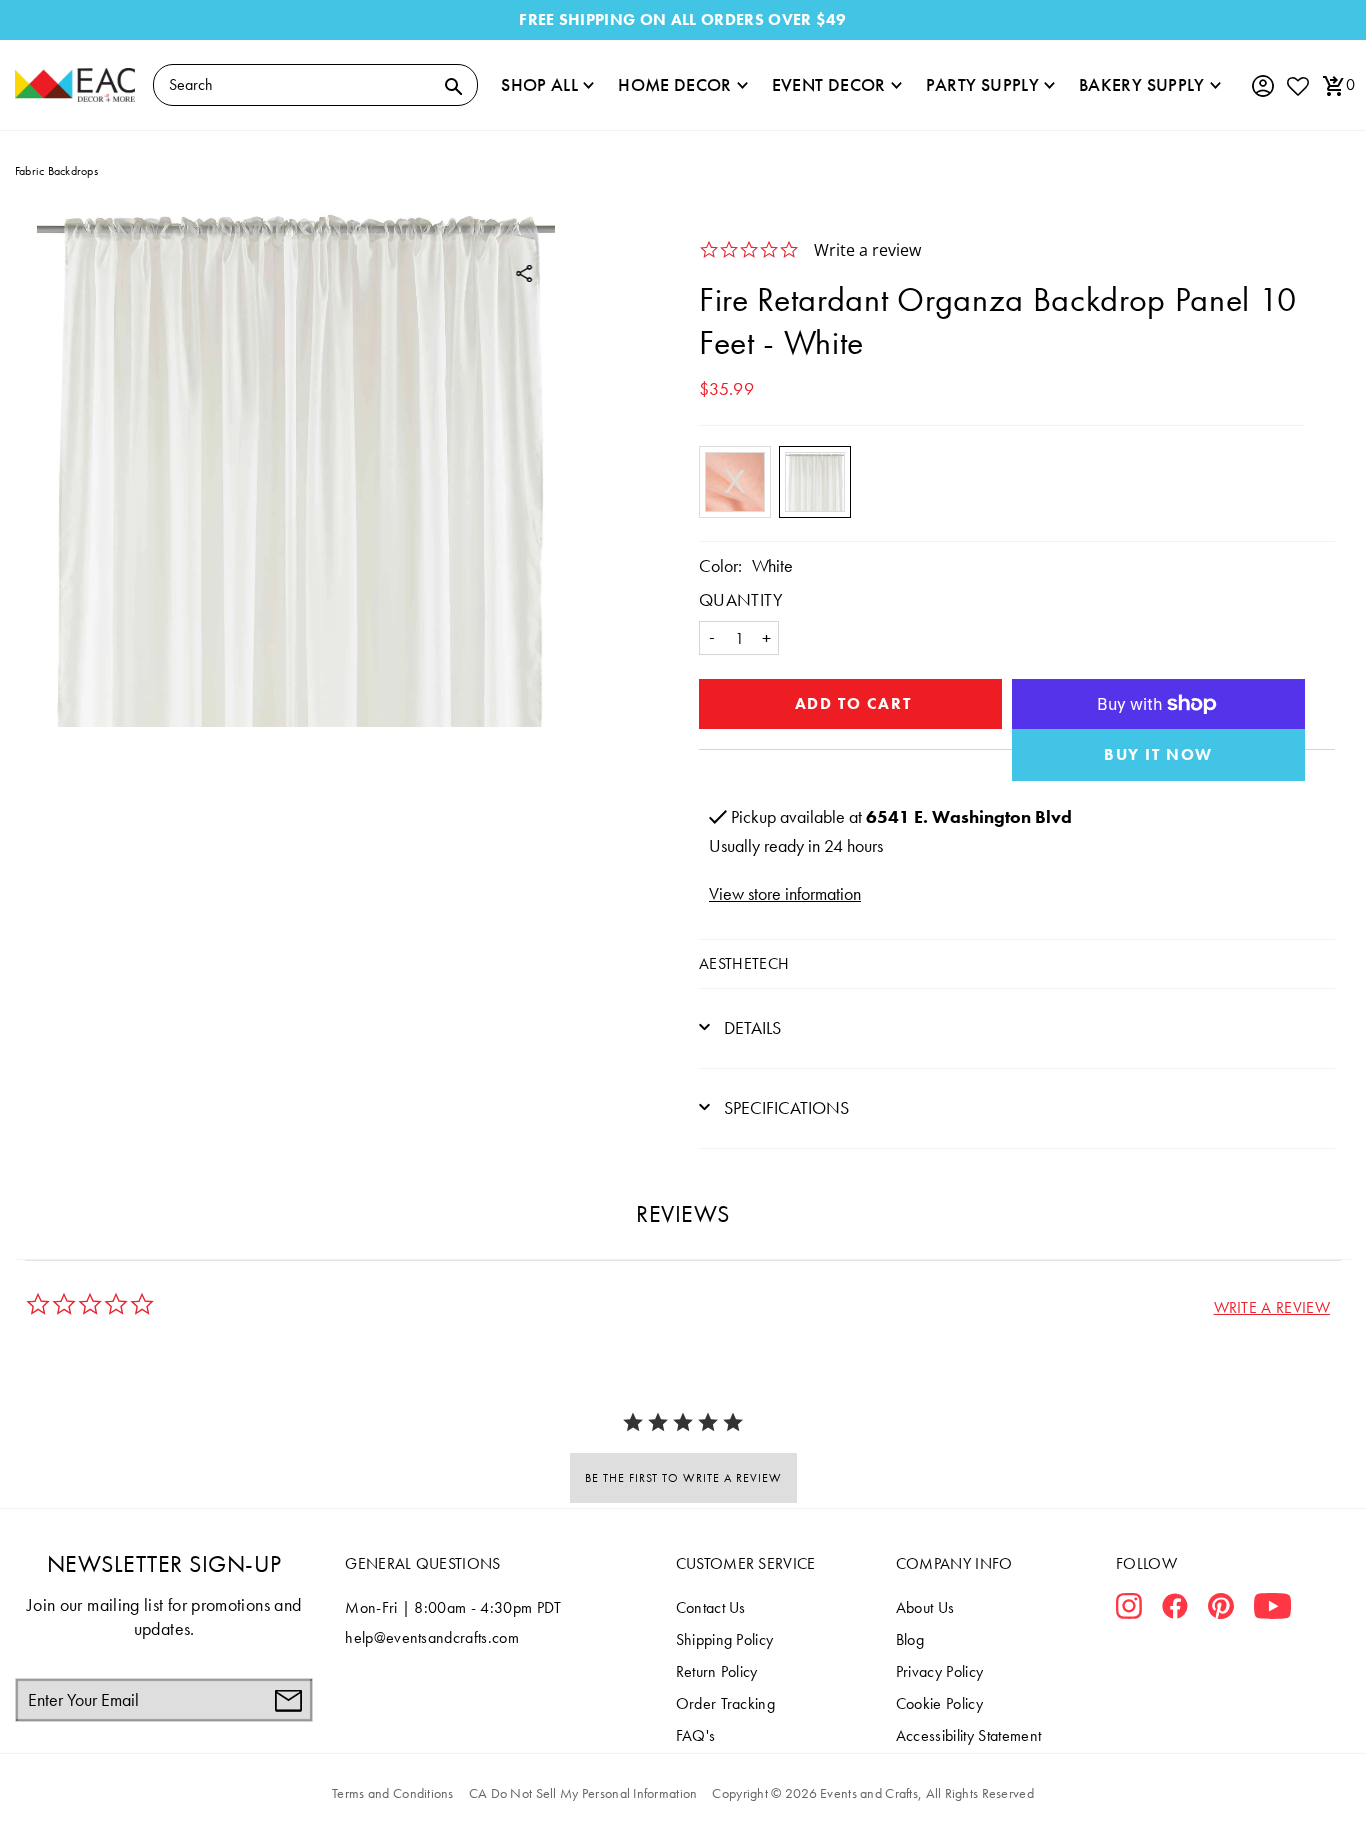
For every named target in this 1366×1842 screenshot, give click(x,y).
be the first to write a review (683, 1478)
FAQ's (696, 1735)
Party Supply (982, 84)
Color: (720, 565)
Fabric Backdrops (56, 171)
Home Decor (675, 84)
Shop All (539, 84)
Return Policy (717, 1671)
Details (750, 1027)
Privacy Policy (939, 1671)
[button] (1272, 1307)
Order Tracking (725, 1703)
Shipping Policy (725, 1639)
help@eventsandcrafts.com (432, 1637)
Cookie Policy (939, 1703)
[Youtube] (1272, 1610)
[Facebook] (1175, 1610)
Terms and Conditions (393, 1793)
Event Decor (829, 84)
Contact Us (711, 1607)
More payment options (1158, 755)
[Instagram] (1129, 1610)
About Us (925, 1607)
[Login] (1262, 86)
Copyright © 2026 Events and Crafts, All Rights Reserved (872, 1793)
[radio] (735, 482)
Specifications (784, 1107)
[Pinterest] (1221, 1610)
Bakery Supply (1142, 84)
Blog (910, 1639)
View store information (785, 893)
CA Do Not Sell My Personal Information (583, 1793)
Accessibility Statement (968, 1735)
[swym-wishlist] (1297, 85)
